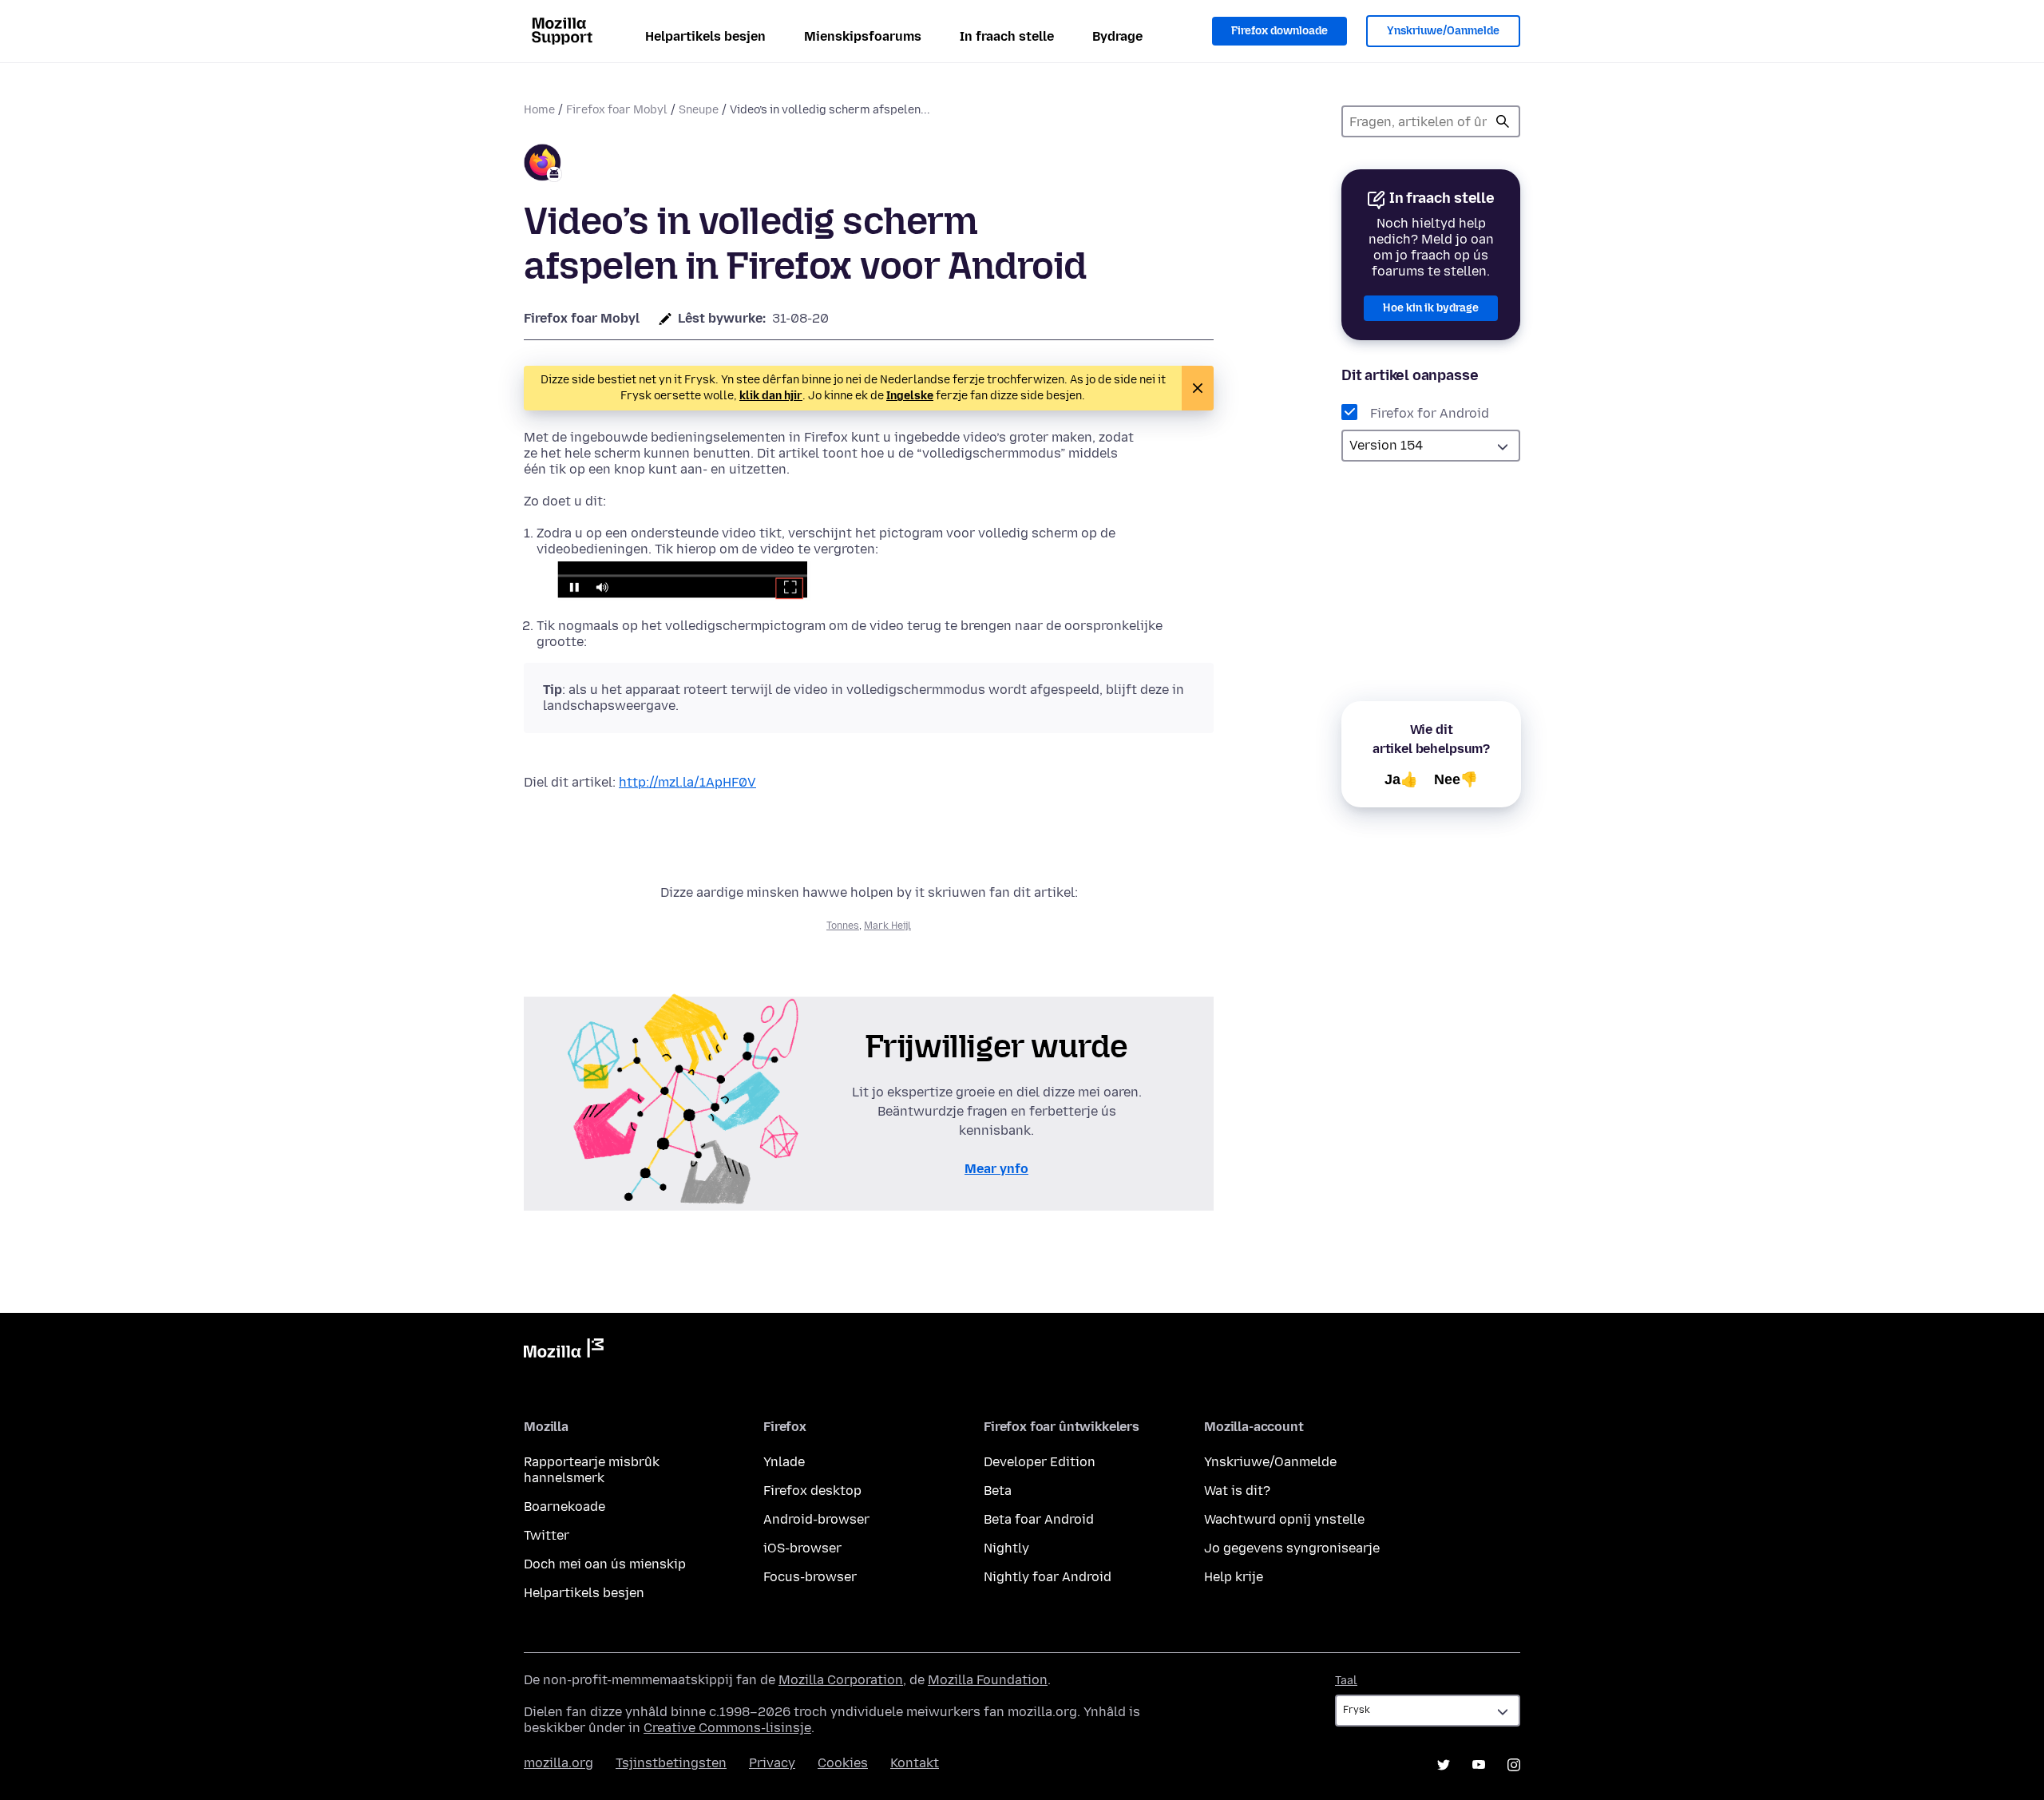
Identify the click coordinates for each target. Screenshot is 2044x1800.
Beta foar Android (1039, 1519)
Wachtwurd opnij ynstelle (1284, 1519)
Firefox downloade (1279, 31)
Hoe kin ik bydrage (1431, 308)
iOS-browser (802, 1548)
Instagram (1514, 1765)
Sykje (1503, 121)
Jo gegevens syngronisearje (1292, 1548)
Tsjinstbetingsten (671, 1763)
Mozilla (564, 1351)
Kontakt (915, 1763)
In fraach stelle (1007, 36)
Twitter (547, 1535)
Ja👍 (1401, 779)
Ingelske (910, 396)
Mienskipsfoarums (863, 36)
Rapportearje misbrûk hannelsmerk (592, 1470)
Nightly (1006, 1548)
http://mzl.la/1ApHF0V (687, 782)
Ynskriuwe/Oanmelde (1443, 31)
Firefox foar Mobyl (617, 110)
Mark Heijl (887, 926)
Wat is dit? (1237, 1491)
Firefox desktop (812, 1491)
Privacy (772, 1763)
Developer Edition (1040, 1462)
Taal (1346, 1681)
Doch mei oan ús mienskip (605, 1564)
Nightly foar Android (1048, 1577)
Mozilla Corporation (841, 1680)
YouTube (1479, 1765)
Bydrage (1117, 36)
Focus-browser (810, 1577)
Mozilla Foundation (988, 1680)
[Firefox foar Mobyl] (543, 165)
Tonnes (843, 926)
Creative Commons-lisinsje (727, 1728)
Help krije (1234, 1577)
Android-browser (816, 1519)
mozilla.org (559, 1763)
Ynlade (784, 1462)
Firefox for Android (1430, 413)
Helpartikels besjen (705, 36)
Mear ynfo (996, 1169)
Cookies (843, 1763)
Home (539, 110)
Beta (998, 1491)
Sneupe (699, 110)
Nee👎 (1456, 779)
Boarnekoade (564, 1507)
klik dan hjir (771, 396)
